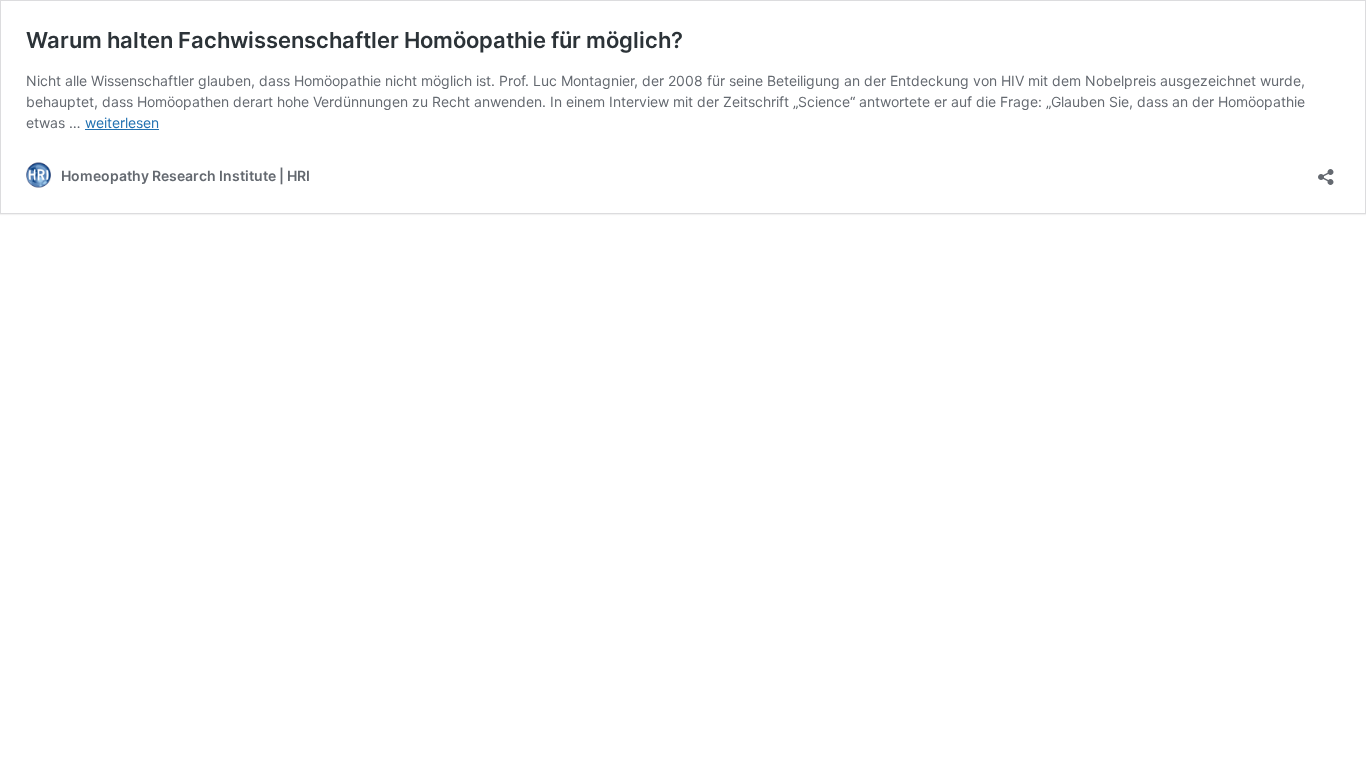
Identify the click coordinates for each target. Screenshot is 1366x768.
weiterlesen (122, 122)
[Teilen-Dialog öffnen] (1326, 170)
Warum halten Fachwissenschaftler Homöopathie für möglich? (354, 40)
